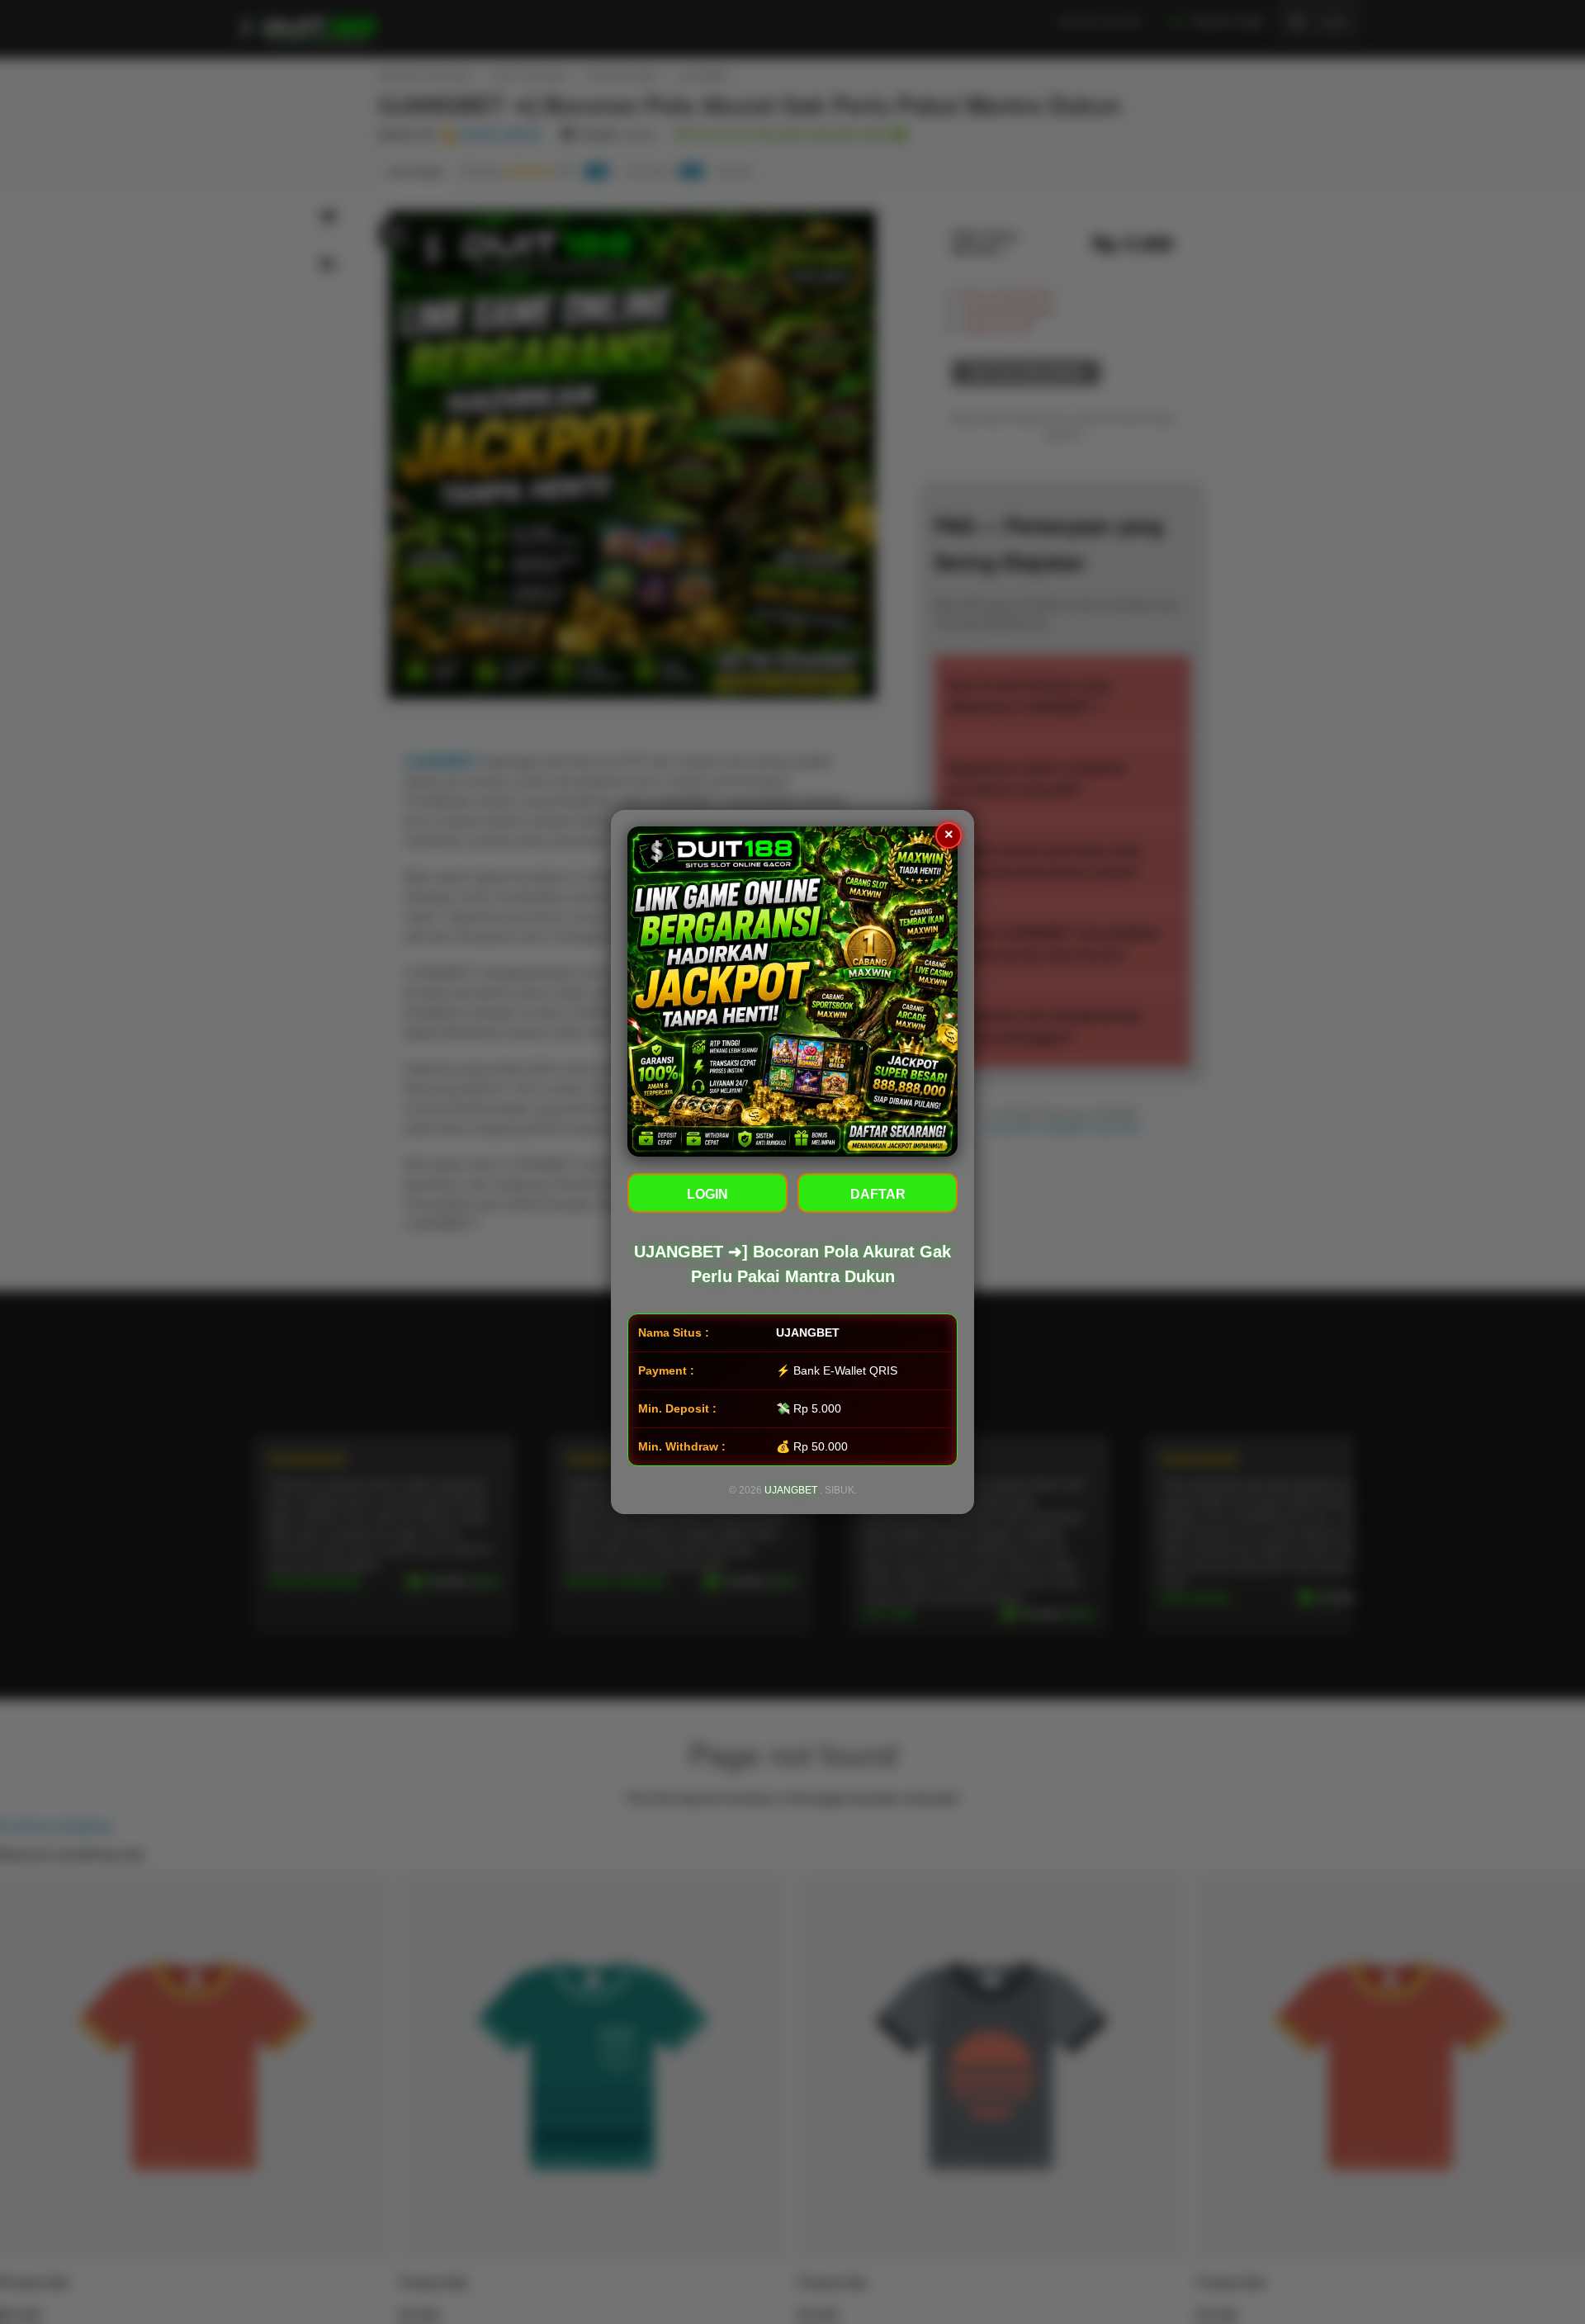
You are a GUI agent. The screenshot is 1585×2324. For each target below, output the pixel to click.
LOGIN (707, 1194)
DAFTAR (878, 1194)
